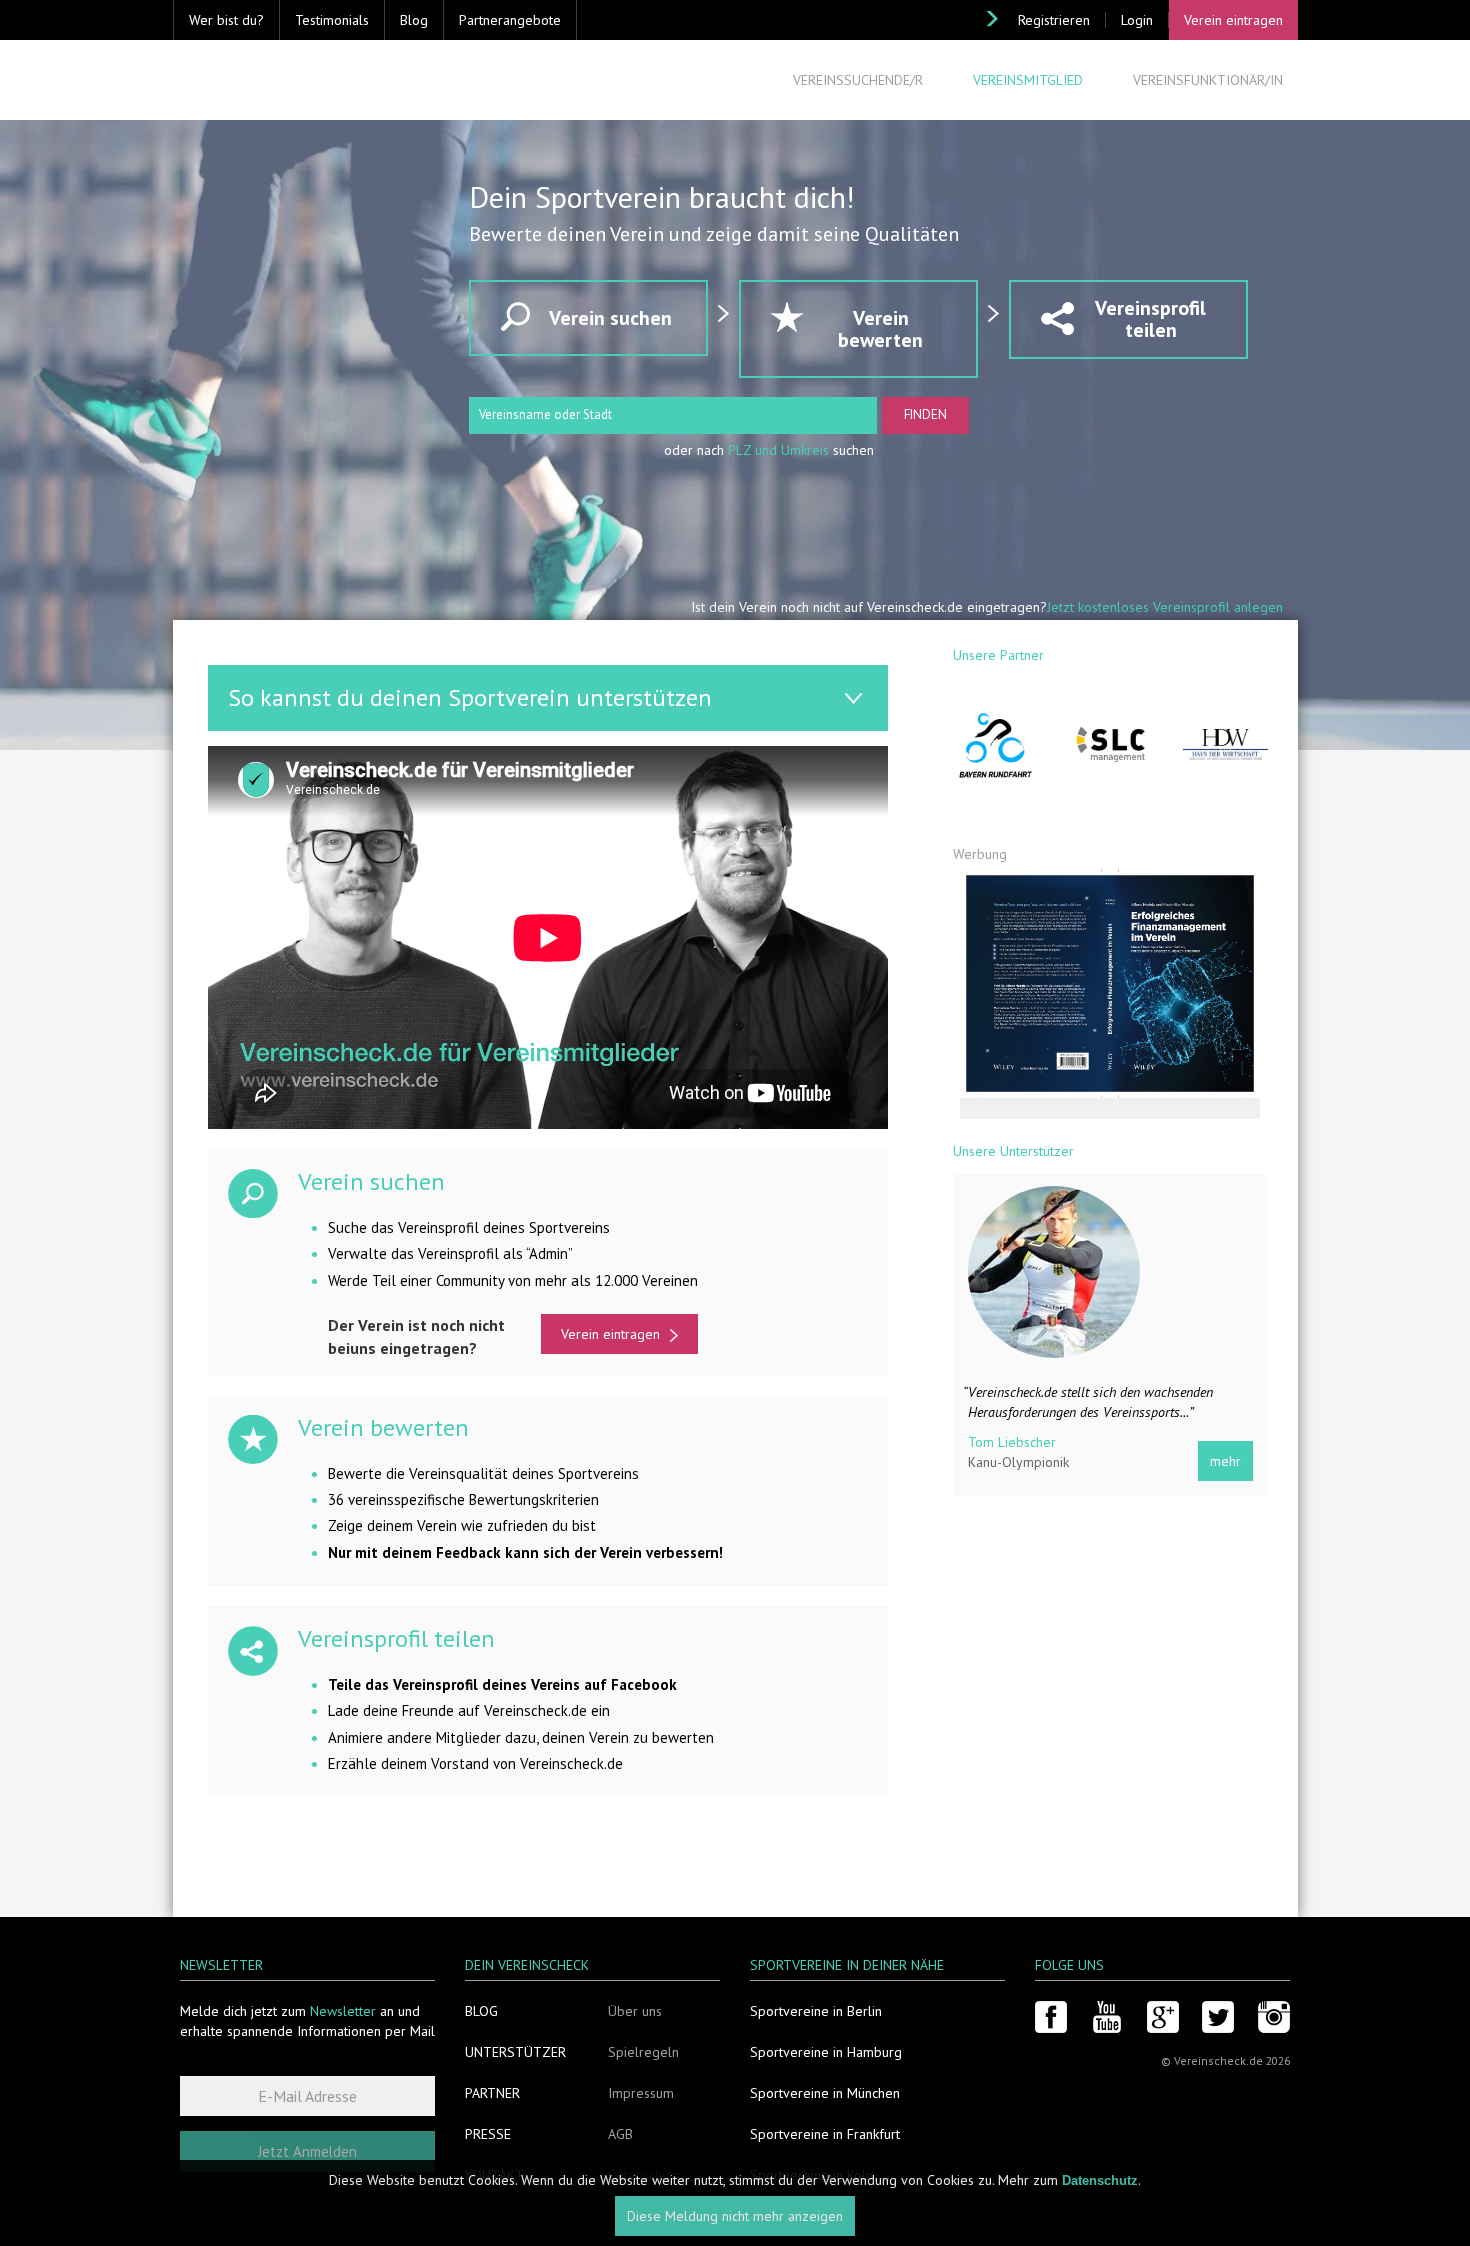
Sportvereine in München (825, 2093)
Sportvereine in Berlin (816, 2011)
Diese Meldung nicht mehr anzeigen (735, 2216)
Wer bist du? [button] (226, 20)
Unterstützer (515, 2052)
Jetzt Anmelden (307, 2151)
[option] (1126, 1341)
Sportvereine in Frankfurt (825, 2134)
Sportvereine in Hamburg (826, 2052)
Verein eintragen (1233, 20)
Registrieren (1054, 20)
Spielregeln (643, 2052)
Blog (414, 20)
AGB (620, 2134)
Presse (488, 2134)
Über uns (635, 2011)
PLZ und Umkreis (778, 450)
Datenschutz (1100, 2180)
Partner (492, 2093)
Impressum (641, 2093)
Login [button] (1137, 20)
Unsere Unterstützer (1013, 1151)
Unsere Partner (998, 655)
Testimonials (332, 20)
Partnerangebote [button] (510, 20)
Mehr (1241, 1461)
